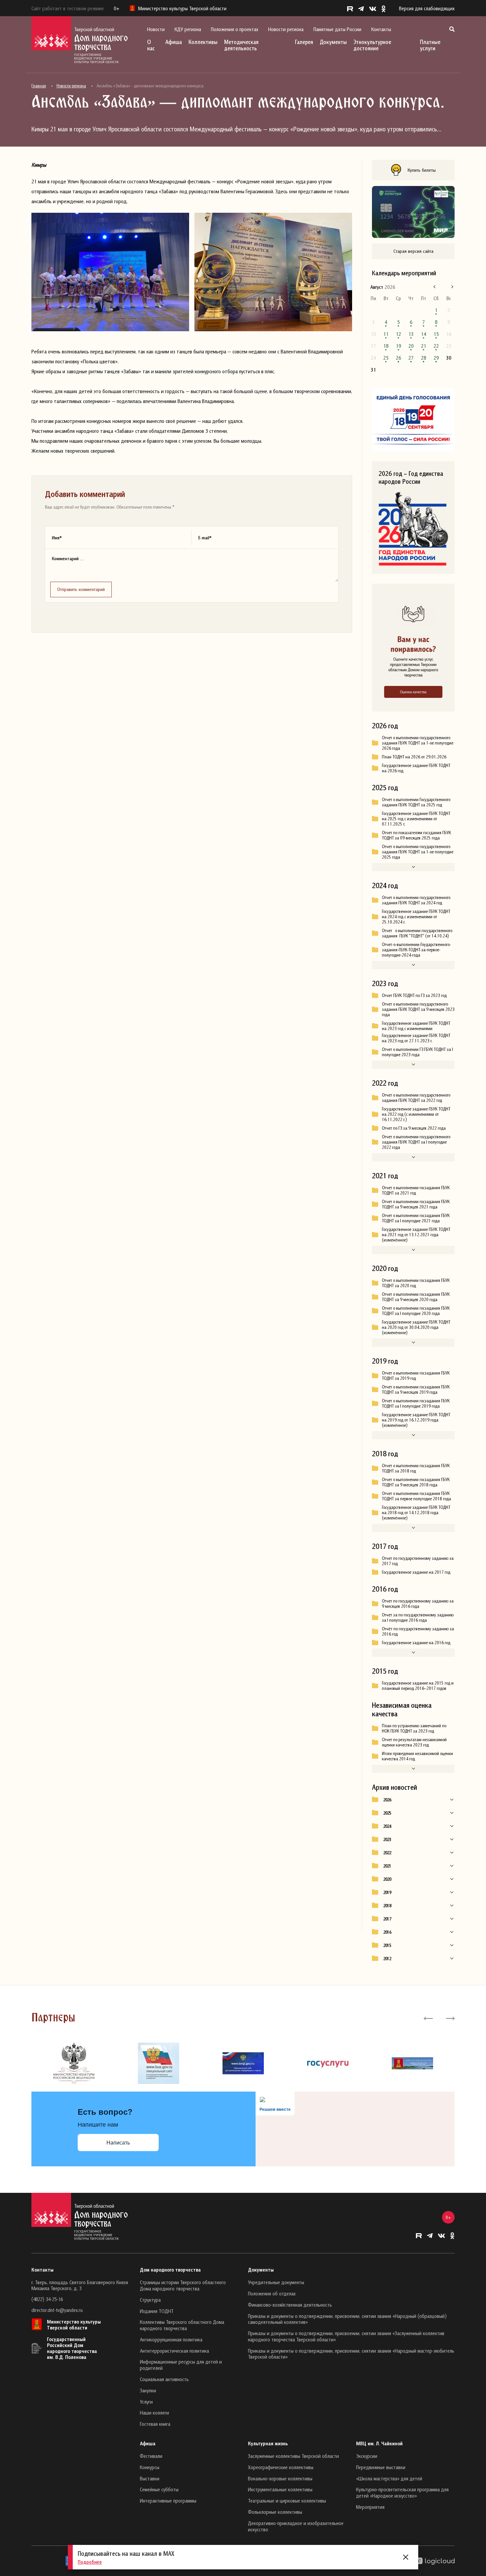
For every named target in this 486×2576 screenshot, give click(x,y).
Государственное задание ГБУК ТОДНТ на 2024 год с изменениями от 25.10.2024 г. (416, 917)
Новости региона (286, 29)
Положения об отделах (272, 2293)
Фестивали (151, 2456)
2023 (387, 1839)
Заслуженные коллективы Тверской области (293, 2456)
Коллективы (203, 42)
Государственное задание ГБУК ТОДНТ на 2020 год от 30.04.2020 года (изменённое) (416, 1327)
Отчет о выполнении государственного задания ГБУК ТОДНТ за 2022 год (416, 1098)
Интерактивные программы (168, 2501)
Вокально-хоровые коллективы (280, 2478)
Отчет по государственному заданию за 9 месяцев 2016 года (418, 1604)
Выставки (150, 2478)
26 (398, 358)
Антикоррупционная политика (171, 2339)
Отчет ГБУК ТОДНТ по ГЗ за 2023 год (414, 995)
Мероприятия (370, 2507)
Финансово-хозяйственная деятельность (290, 2305)
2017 (387, 1919)
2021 (387, 1866)
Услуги (146, 2402)
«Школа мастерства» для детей (389, 2478)
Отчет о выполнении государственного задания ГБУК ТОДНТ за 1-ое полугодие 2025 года (418, 852)
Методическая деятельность (241, 45)
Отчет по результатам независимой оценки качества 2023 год (414, 1742)
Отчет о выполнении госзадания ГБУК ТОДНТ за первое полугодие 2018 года (416, 1496)
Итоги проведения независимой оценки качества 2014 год (417, 1756)
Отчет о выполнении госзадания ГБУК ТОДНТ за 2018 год (416, 1468)
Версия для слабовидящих (427, 8)
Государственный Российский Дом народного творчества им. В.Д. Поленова (72, 2348)
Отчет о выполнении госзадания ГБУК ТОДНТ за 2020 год (416, 1283)
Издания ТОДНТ (157, 2311)
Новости (156, 29)
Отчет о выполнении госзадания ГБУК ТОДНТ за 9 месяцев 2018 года (416, 1482)
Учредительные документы (276, 2282)
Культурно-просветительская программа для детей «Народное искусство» (402, 2492)
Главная (39, 86)
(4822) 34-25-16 (47, 2299)
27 (411, 358)
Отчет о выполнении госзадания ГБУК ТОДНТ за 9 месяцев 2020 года (416, 1297)
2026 (387, 1800)
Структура (150, 2300)
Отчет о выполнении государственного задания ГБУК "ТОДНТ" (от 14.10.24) (417, 933)
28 (424, 358)
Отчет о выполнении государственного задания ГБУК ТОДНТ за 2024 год (416, 900)
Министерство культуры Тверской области (74, 2325)
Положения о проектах (235, 29)
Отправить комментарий (81, 589)
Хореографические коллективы (281, 2467)
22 (436, 346)
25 (386, 358)
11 (386, 334)
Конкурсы (150, 2467)
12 (398, 334)
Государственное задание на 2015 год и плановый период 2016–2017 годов (418, 1686)
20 (411, 346)
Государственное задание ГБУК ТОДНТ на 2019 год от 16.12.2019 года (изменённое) (416, 1420)
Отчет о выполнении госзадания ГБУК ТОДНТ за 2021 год (416, 1190)
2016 (387, 1932)
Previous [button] (428, 2018)
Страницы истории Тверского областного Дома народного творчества (183, 2285)
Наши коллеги (154, 2413)
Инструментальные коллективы (280, 2489)
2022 (387, 1853)
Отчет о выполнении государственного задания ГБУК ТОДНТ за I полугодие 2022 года (416, 1142)
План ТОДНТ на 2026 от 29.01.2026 (414, 757)
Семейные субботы (159, 2489)
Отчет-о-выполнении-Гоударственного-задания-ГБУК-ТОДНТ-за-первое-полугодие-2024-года (416, 950)
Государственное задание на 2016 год (416, 1643)
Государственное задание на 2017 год (416, 1572)
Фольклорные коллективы (275, 2512)
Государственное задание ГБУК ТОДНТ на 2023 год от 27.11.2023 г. (416, 1038)
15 (436, 334)
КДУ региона (188, 29)
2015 (387, 1945)
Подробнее (90, 2562)
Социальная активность (164, 2379)
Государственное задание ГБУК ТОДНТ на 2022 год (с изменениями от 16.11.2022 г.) (416, 1114)
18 (386, 346)
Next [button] (450, 2018)
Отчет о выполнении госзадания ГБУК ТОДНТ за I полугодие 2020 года (416, 1311)
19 (398, 346)
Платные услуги (430, 45)
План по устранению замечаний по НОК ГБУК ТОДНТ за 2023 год (414, 1728)
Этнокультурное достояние (372, 45)
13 (411, 334)
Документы (333, 42)
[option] (74, 2063)
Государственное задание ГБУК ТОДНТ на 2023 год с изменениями (416, 1026)
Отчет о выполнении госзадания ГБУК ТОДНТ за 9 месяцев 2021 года (416, 1204)
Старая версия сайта (413, 251)
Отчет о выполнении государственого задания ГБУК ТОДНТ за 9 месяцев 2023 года (418, 1009)
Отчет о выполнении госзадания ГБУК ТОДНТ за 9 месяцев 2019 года (416, 1389)
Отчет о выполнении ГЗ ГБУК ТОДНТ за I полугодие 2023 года (417, 1052)
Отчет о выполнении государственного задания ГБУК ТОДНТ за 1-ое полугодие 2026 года (418, 743)
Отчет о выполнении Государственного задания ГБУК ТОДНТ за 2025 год (416, 802)
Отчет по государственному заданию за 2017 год (418, 1561)
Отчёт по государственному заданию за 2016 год (418, 1631)
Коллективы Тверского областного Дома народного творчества (182, 2325)
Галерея (304, 42)
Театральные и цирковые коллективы (287, 2501)
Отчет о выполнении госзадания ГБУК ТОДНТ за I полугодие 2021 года (416, 1218)
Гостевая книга (155, 2424)
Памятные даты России (337, 29)
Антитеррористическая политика (174, 2351)
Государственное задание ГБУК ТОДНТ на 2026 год (416, 768)
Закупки (148, 2390)
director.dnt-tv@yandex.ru (57, 2310)
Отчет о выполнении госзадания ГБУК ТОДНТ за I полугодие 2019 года (416, 1403)
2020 (387, 1879)
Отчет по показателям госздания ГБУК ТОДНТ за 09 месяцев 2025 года (416, 835)
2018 (387, 1906)
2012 (387, 1959)
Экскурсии (367, 2456)
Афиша (174, 42)
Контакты (381, 29)
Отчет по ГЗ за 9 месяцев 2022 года (414, 1128)
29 (436, 358)
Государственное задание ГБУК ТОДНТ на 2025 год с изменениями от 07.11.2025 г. (416, 819)
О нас (151, 45)
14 (424, 334)
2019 (387, 1892)
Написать (118, 2143)
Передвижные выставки (381, 2467)
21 (424, 346)
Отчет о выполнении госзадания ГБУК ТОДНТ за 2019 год (416, 1376)
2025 (387, 1813)
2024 (387, 1826)
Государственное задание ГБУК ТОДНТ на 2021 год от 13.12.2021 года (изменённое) (416, 1235)
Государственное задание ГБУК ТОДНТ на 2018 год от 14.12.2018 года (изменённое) (416, 1513)
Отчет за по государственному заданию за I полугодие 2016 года (418, 1617)
